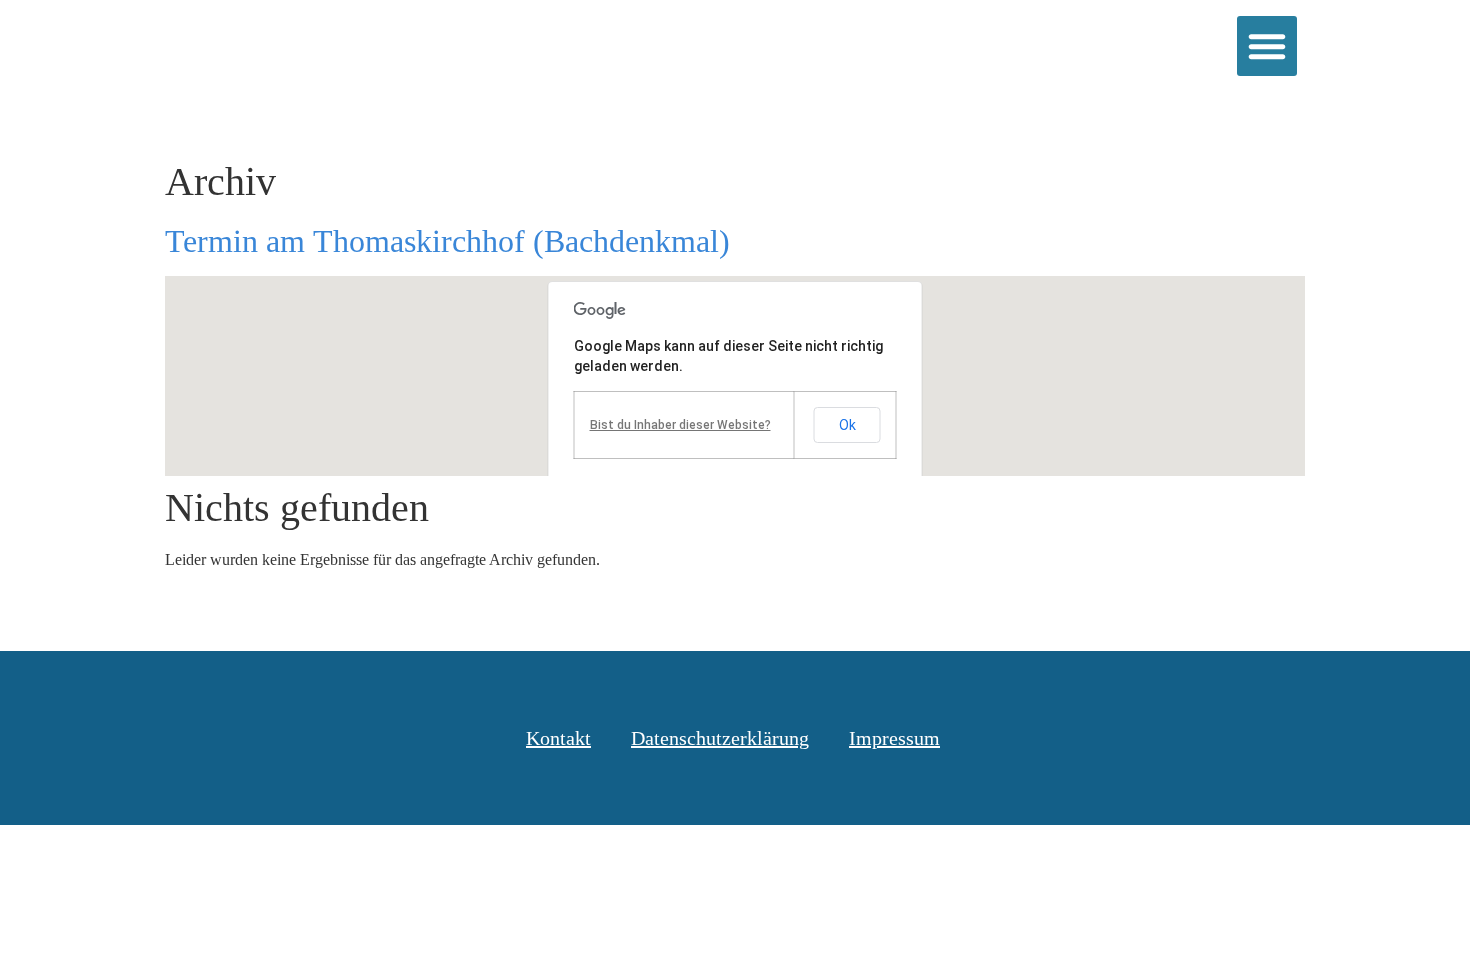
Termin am (447, 241)
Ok (847, 425)
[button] (1267, 46)
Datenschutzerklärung (720, 738)
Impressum (894, 738)
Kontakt (558, 738)
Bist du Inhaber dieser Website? (680, 425)
